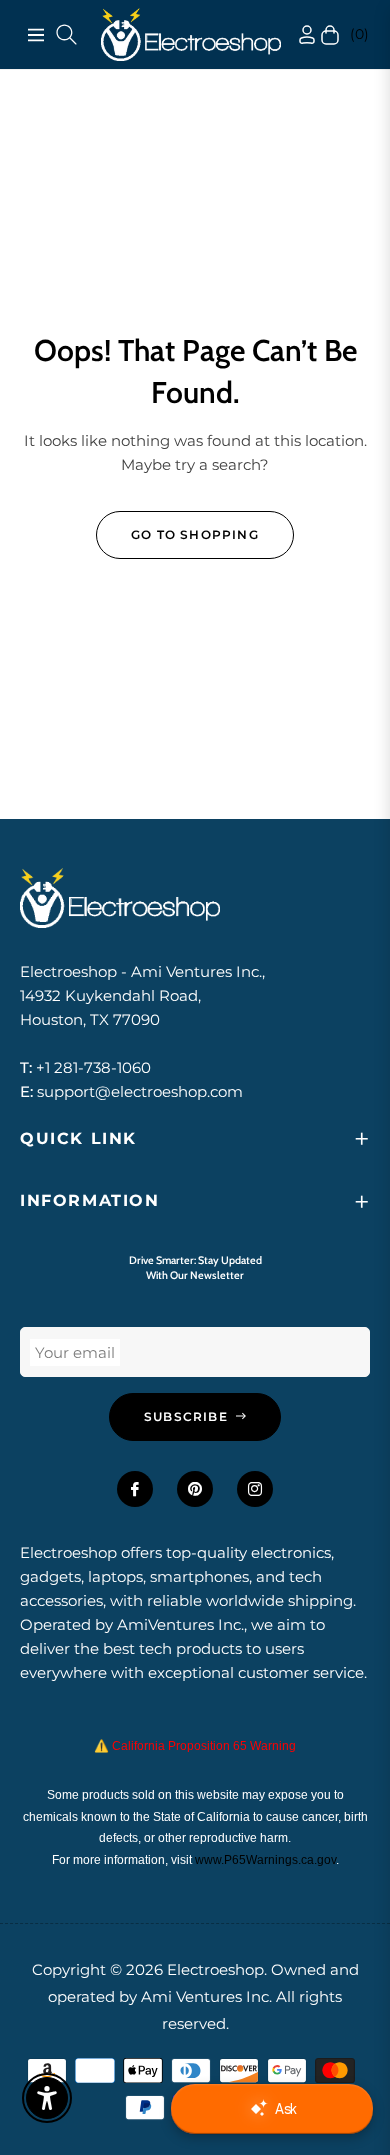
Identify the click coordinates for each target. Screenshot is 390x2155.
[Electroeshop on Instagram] (255, 1489)
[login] (288, 34)
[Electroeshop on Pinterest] (195, 1489)
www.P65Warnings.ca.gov (265, 1860)
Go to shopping (195, 534)
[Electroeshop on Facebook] (135, 1489)
